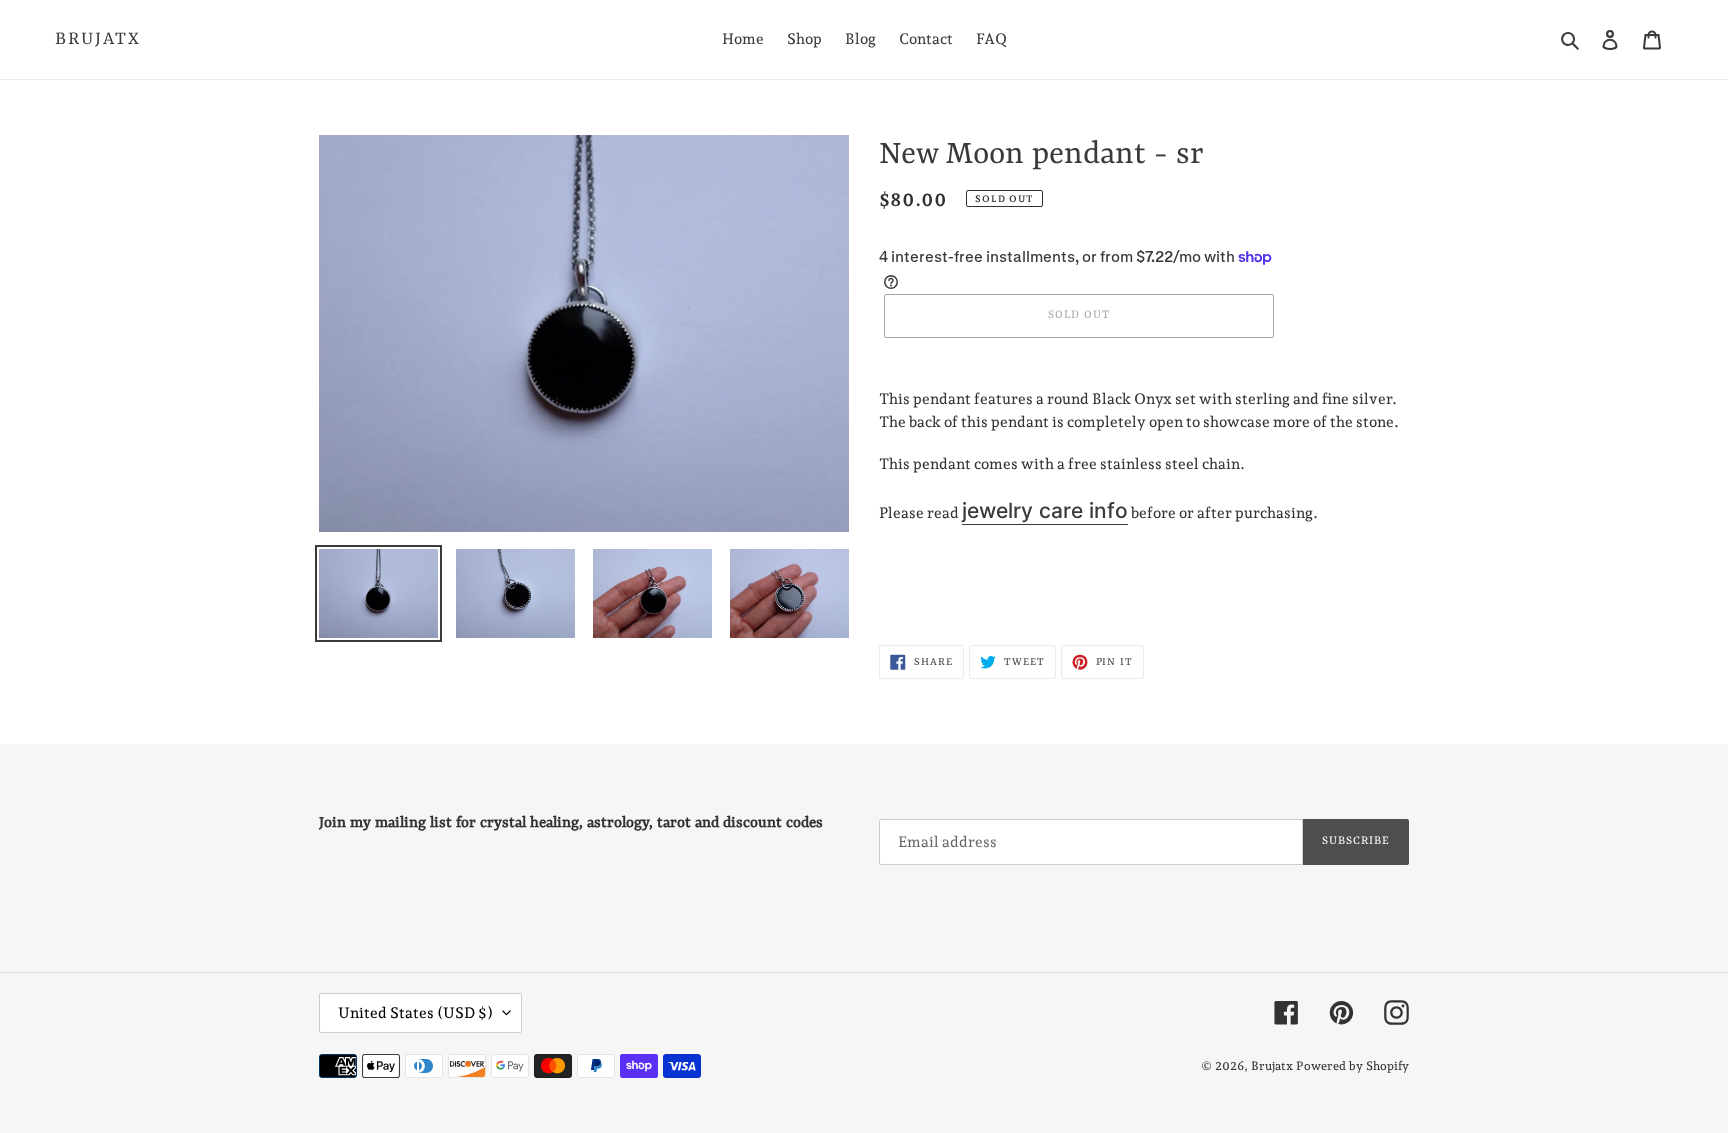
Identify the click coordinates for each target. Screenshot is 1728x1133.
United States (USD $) (415, 1013)
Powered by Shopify (1352, 1066)
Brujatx (98, 39)
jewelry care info (1045, 510)
